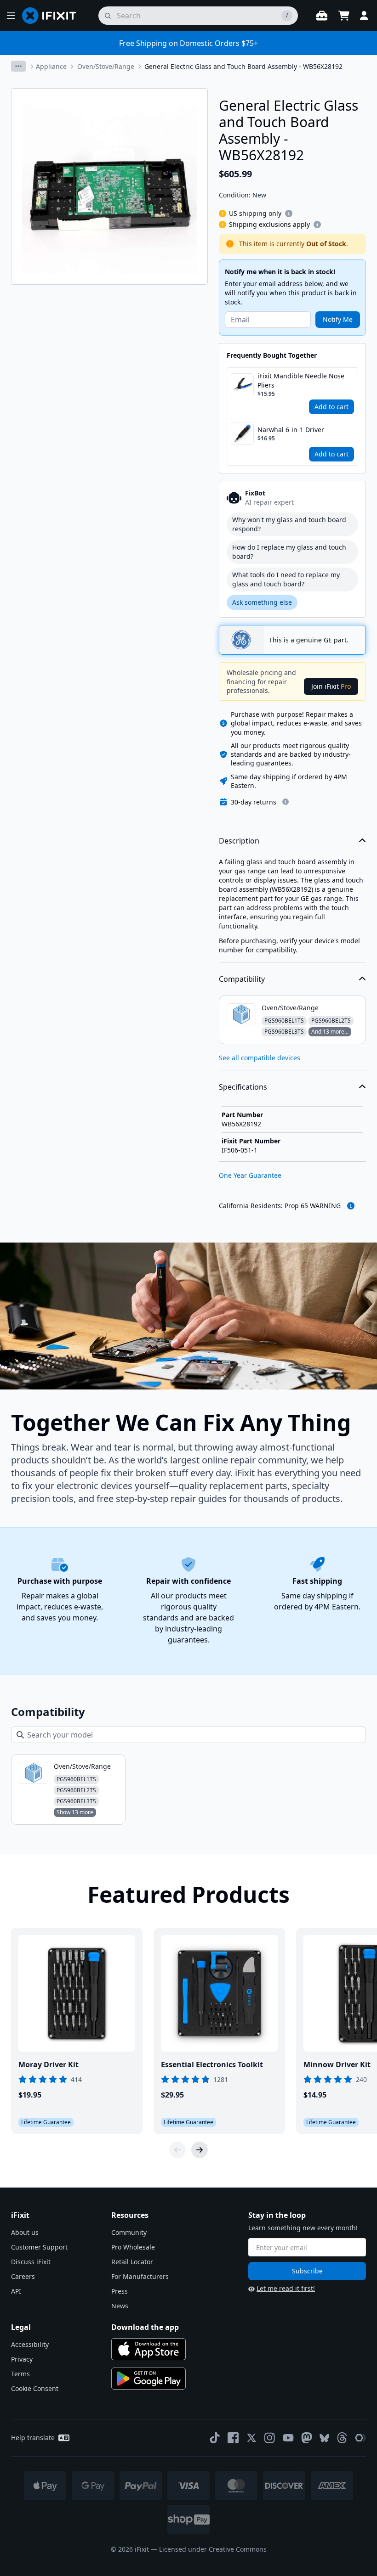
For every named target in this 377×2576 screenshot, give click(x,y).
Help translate (33, 2438)
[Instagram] (270, 2438)
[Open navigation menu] (11, 16)
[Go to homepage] (53, 16)
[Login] (364, 16)
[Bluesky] (324, 2438)
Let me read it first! (286, 2288)
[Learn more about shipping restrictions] (289, 214)
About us (25, 2232)
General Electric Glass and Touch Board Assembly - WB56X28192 (243, 66)
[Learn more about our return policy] (286, 802)
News (120, 2306)
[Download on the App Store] (149, 2349)
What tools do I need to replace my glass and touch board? (286, 579)
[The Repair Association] (360, 2438)
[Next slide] (200, 2150)
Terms (20, 2374)
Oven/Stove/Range (106, 66)
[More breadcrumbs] (18, 66)
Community (129, 2232)
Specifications (243, 1087)
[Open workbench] (322, 16)
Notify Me (338, 319)
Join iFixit (331, 686)
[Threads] (342, 2438)
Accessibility (30, 2344)
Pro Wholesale (133, 2247)
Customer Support (39, 2247)
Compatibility (242, 979)
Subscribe (307, 2271)
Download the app (145, 2327)
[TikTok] (215, 2438)
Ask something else (262, 602)
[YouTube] (288, 2438)
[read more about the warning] (351, 1206)
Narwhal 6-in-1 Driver (291, 430)
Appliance (51, 66)
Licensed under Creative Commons (213, 2549)
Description (239, 841)
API (16, 2291)
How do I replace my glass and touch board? (289, 552)
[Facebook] (233, 2438)
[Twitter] (251, 2438)
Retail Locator (132, 2262)
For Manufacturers (140, 2276)
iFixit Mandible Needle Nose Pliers (301, 380)
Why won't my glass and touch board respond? (289, 524)
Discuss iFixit (31, 2262)
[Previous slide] (177, 2150)
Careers (23, 2276)
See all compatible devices (260, 1058)
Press (120, 2291)
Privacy (22, 2359)
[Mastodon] (307, 2438)
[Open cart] (344, 16)
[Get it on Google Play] (149, 2379)
